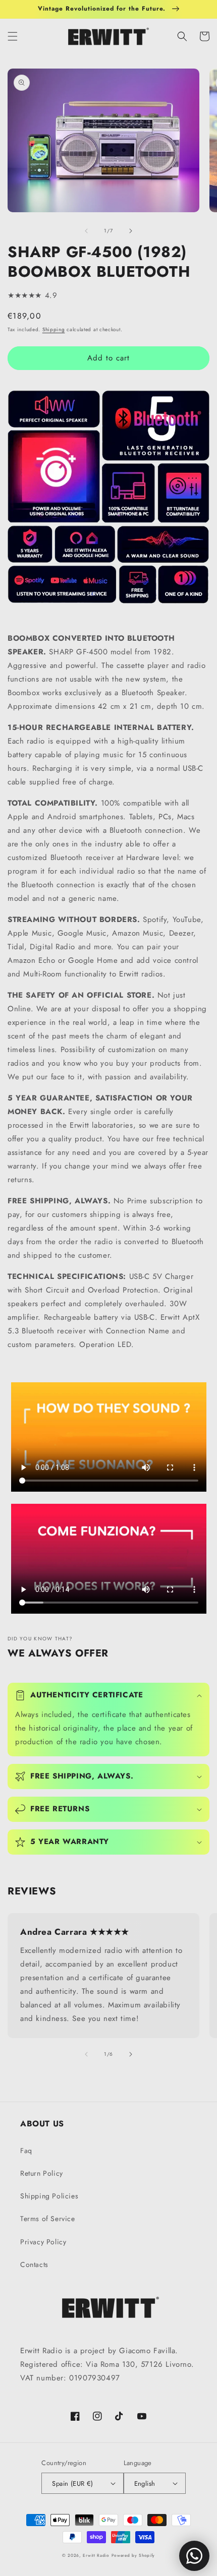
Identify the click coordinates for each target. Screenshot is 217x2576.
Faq (26, 2151)
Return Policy (42, 2173)
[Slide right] (131, 231)
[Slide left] (86, 231)
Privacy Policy (43, 2242)
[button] (13, 36)
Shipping (54, 329)
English (145, 2483)
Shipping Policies (49, 2196)
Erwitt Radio (96, 2555)
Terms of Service (48, 2219)
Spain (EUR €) (72, 2483)
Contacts (34, 2264)
